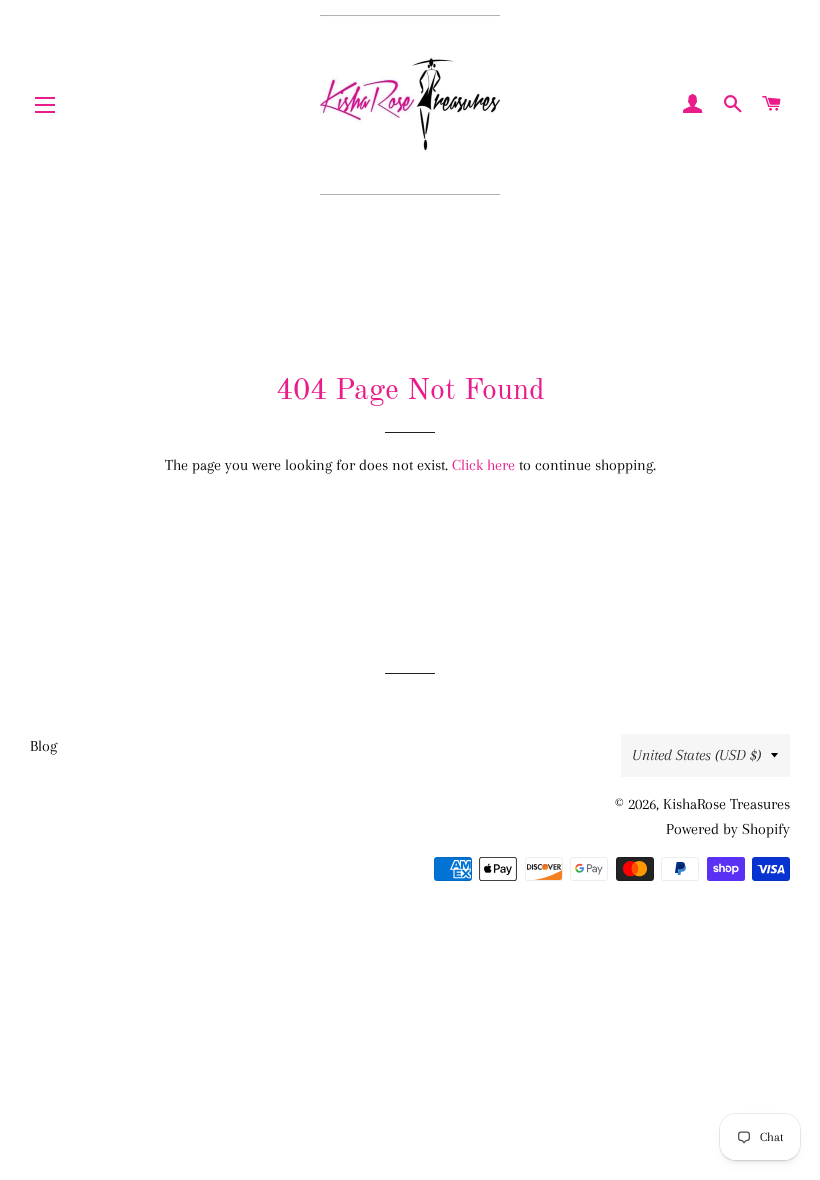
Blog (43, 746)
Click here (483, 465)
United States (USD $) (696, 755)
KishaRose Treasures (726, 804)
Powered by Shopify (728, 829)
